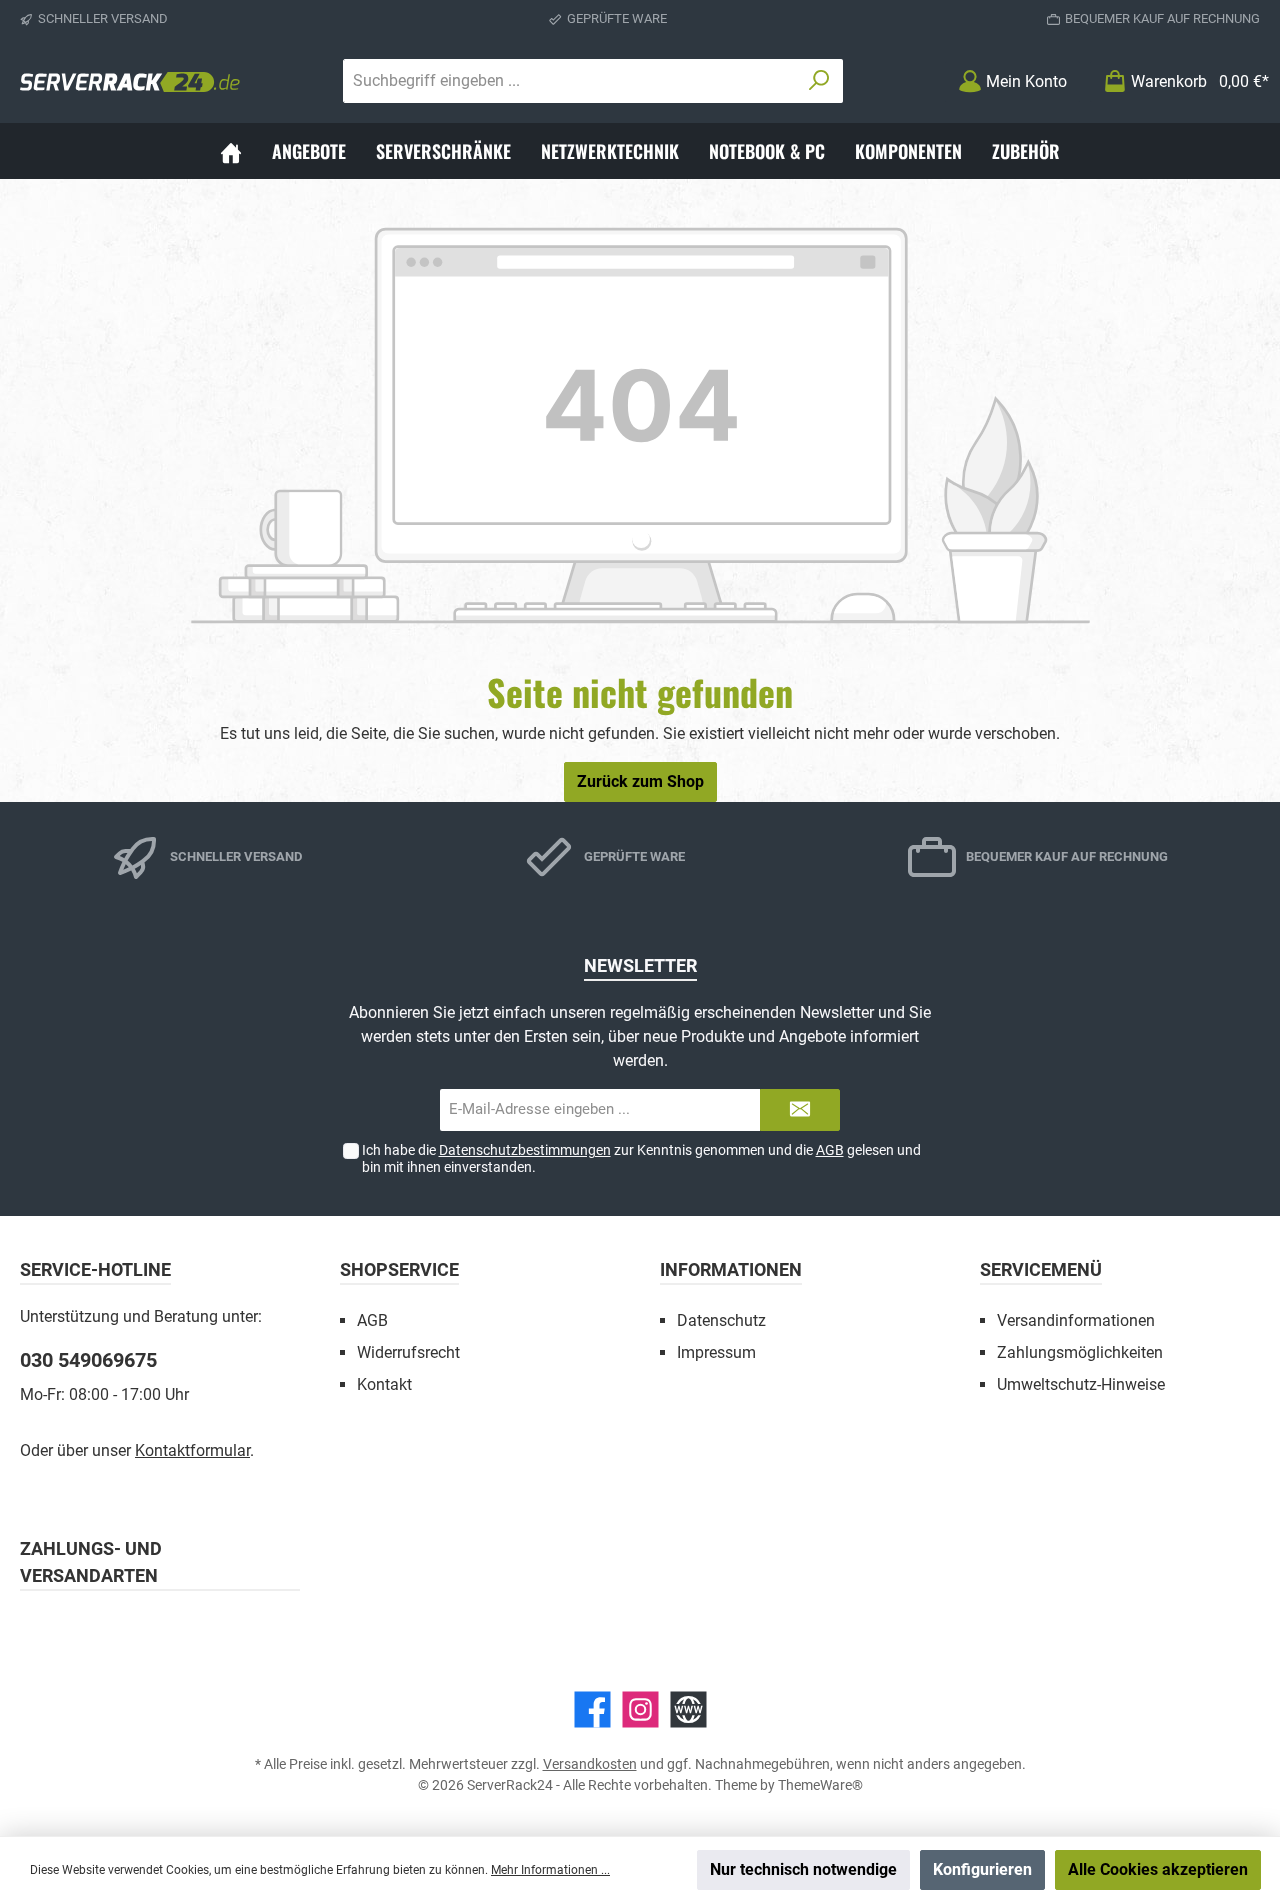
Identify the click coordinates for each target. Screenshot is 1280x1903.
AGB (830, 1150)
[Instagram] (640, 1709)
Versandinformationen (1076, 1320)
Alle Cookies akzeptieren (1158, 1869)
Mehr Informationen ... (550, 1870)
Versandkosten (590, 1764)
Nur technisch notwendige (803, 1869)
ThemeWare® (820, 1785)
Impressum (716, 1352)
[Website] (688, 1709)
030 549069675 (88, 1360)
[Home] (231, 151)
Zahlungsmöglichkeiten (1080, 1352)
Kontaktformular (192, 1450)
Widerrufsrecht (408, 1352)
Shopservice (399, 1269)
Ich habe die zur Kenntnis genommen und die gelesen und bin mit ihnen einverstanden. (641, 1158)
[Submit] (800, 1110)
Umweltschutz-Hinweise (1081, 1384)
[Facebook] (592, 1709)
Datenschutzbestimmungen (525, 1150)
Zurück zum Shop (640, 781)
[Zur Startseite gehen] (130, 81)
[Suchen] (819, 81)
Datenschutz (721, 1320)
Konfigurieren (982, 1869)
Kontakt (384, 1384)
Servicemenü (1041, 1269)
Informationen (731, 1269)
